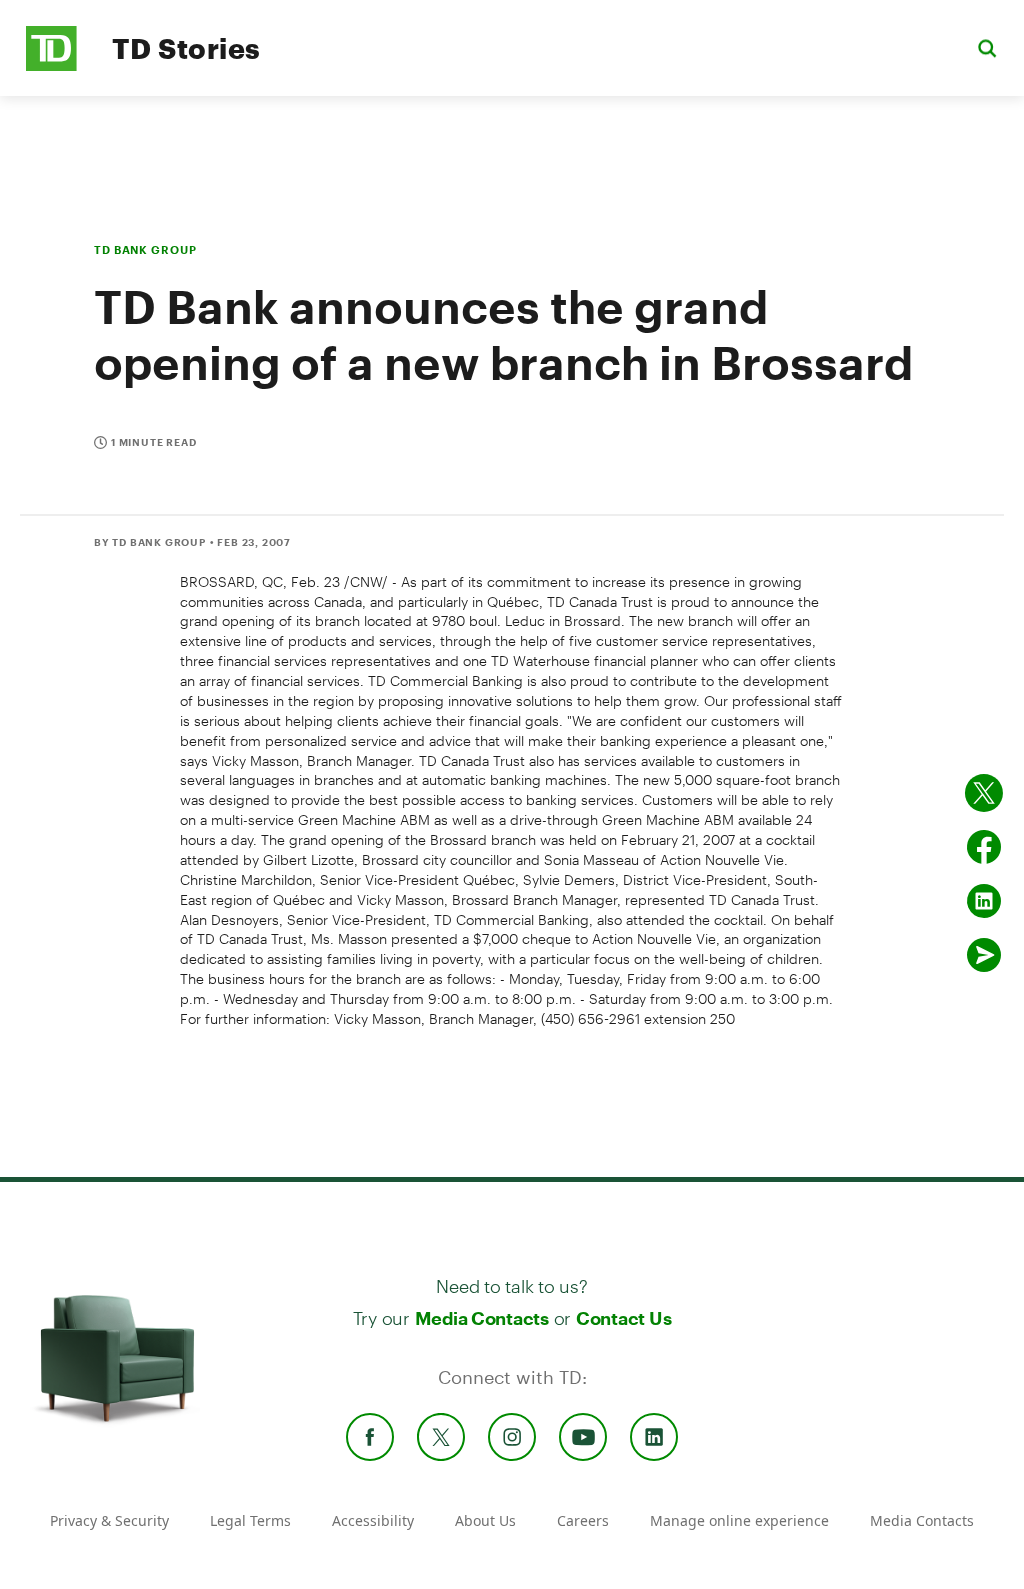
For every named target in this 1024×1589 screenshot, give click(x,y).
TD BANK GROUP (145, 249)
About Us (485, 1520)
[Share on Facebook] (984, 847)
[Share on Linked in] (984, 901)
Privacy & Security (109, 1520)
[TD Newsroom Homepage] (51, 65)
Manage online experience (739, 1520)
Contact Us (623, 1318)
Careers (583, 1520)
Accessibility (373, 1520)
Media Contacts (482, 1318)
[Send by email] (984, 955)
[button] (987, 47)
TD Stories (186, 48)
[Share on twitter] (984, 793)
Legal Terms (250, 1520)
